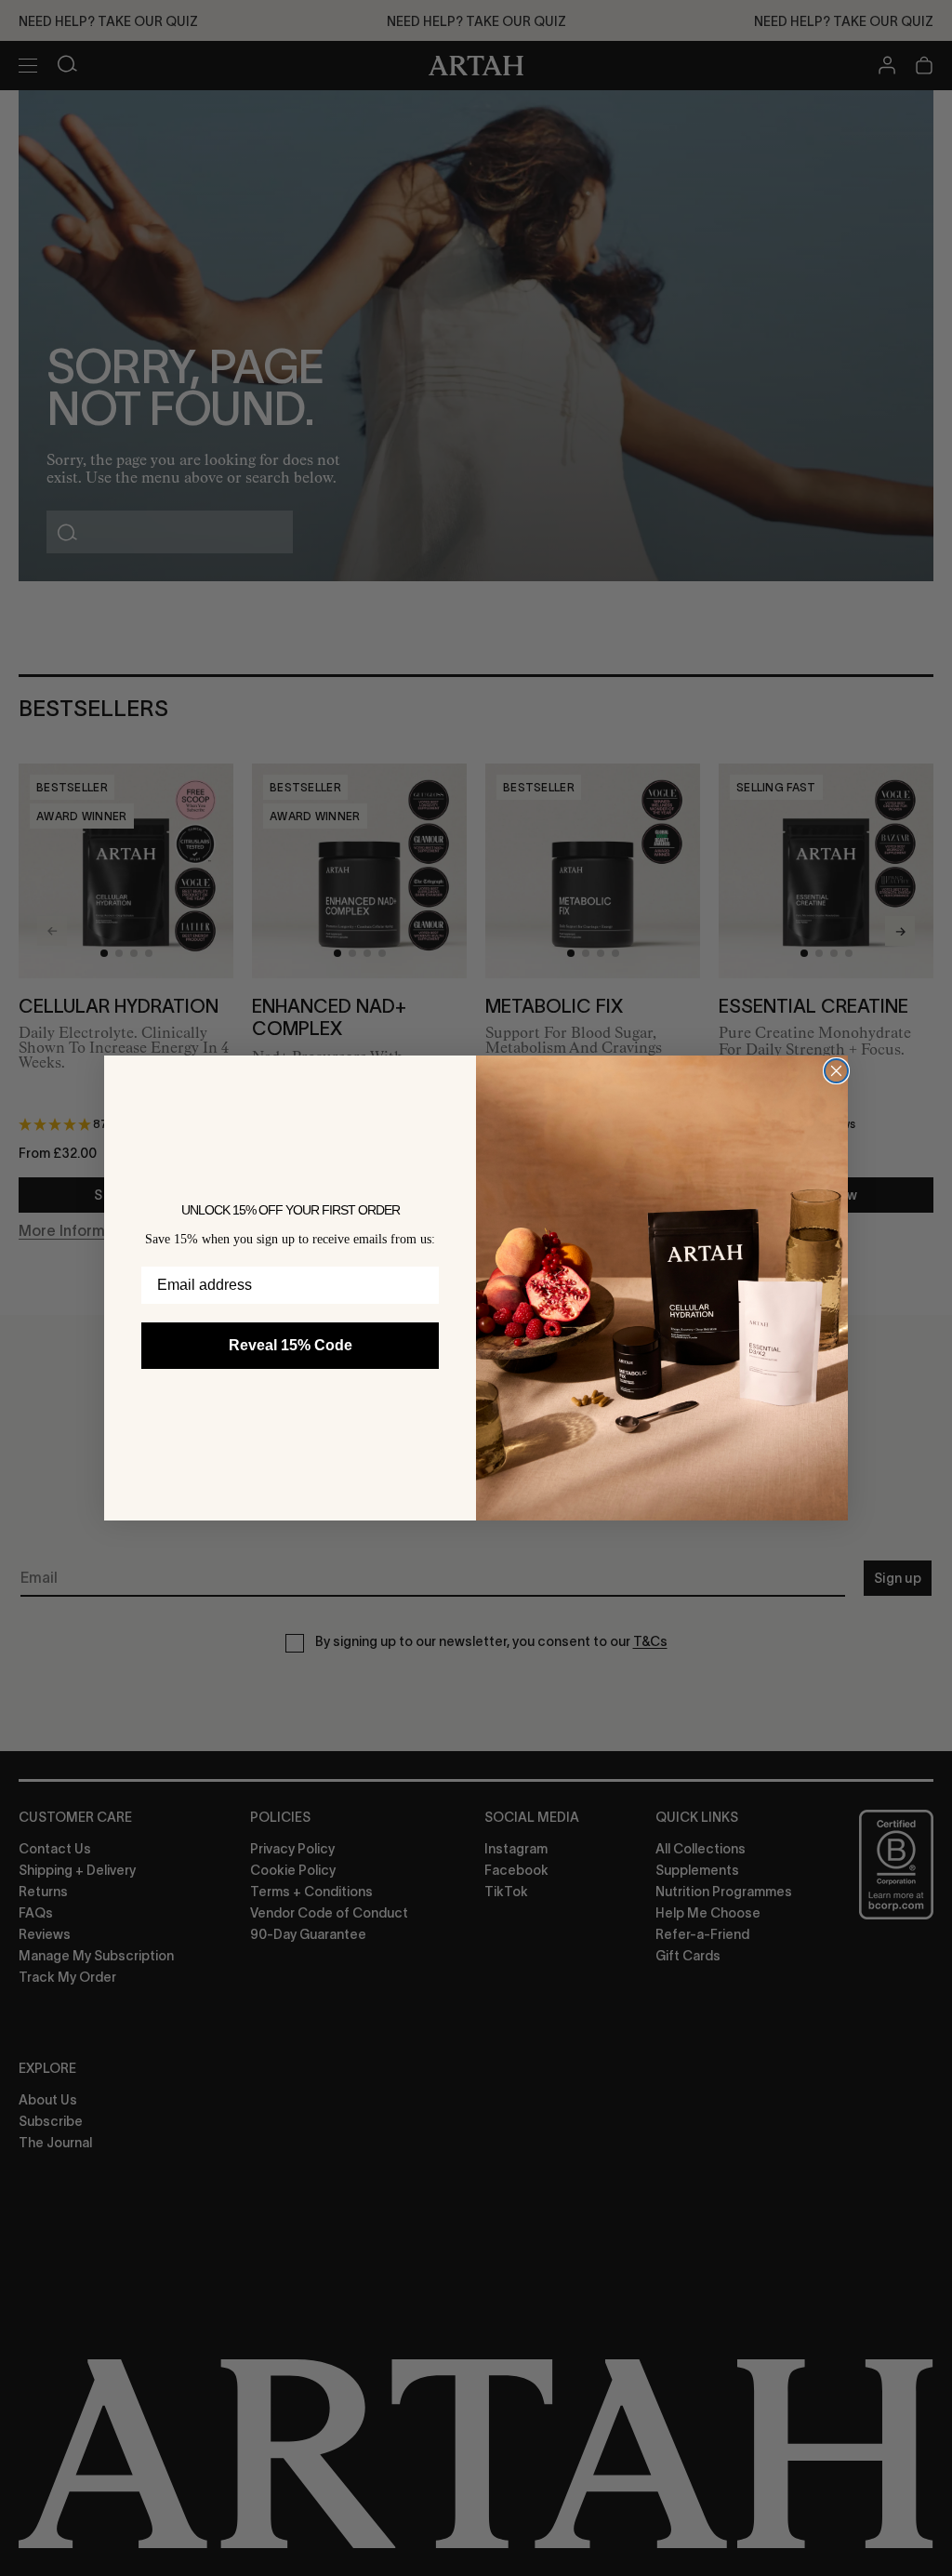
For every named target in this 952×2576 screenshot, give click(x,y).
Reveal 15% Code (291, 1345)
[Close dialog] (836, 1071)
